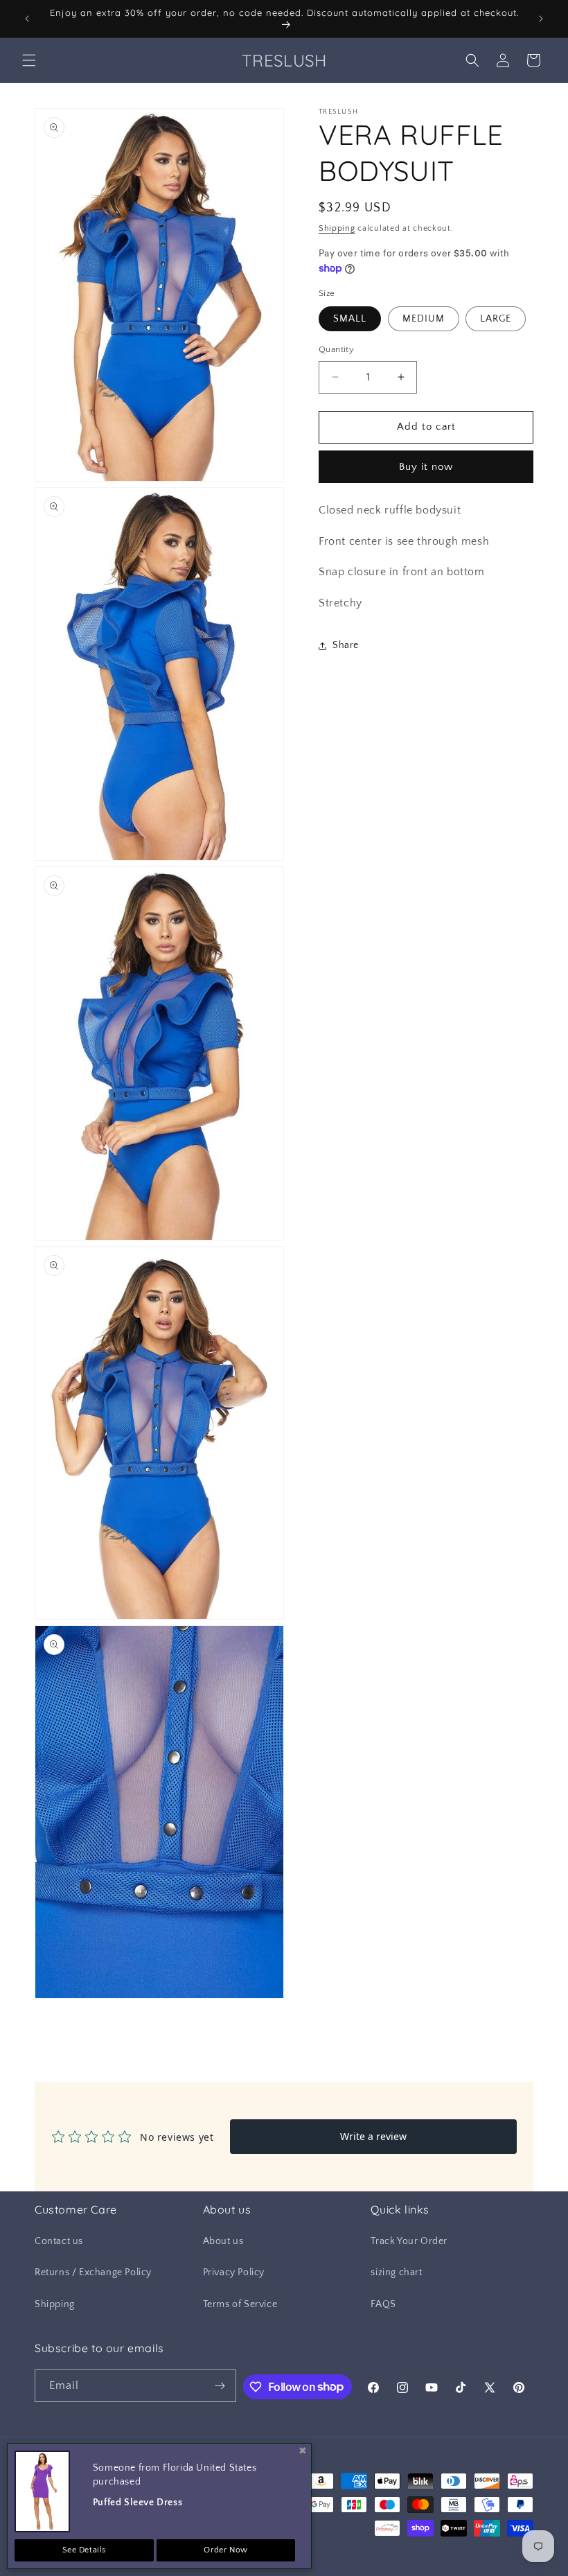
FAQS (383, 2304)
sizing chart (396, 2272)
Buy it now (426, 467)
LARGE (496, 319)
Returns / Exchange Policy (93, 2272)
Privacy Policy (234, 2272)
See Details (85, 2550)
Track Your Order (409, 2241)
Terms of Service (240, 2304)
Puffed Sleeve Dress (137, 2503)
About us (223, 2241)
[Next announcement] (541, 19)
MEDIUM (424, 319)
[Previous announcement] (27, 19)
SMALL (350, 319)
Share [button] (346, 645)
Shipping (337, 228)
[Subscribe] (220, 2386)
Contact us (59, 2241)
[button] (29, 60)
